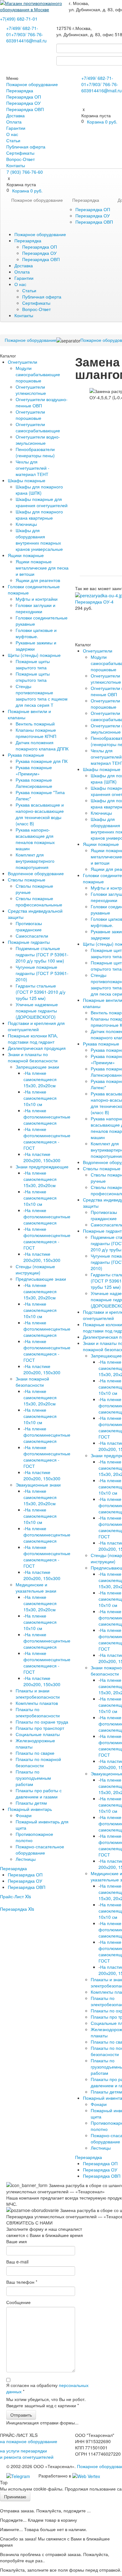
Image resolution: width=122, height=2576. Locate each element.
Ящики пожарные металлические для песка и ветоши (42, 568)
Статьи (13, 140)
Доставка (15, 115)
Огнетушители (23, 362)
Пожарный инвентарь (30, 1809)
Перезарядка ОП (24, 97)
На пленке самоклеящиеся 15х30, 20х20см (40, 1079)
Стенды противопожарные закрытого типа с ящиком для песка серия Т (42, 696)
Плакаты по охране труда (42, 1722)
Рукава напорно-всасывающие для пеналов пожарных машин (35, 839)
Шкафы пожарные (27, 480)
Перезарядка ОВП (25, 109)
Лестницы (26, 1859)
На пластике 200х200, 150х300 (42, 1157)
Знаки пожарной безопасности (32, 1382)
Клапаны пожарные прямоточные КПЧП (36, 733)
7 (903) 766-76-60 (25, 172)
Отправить (21, 2415)
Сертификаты (20, 153)
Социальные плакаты (38, 1734)
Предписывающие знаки (41, 1279)
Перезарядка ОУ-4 (94, 602)
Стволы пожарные (27, 880)
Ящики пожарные (26, 555)
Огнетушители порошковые (30, 415)
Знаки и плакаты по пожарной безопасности (33, 1057)
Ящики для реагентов (38, 580)
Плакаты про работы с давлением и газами (39, 1793)
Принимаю (15, 2496)
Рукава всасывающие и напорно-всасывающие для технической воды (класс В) (40, 814)
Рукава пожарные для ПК (42, 761)
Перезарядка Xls (17, 1909)
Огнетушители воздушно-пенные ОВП (42, 402)
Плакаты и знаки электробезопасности (38, 1694)
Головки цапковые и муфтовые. (36, 633)
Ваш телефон (22, 2282)
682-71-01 (19, 19)
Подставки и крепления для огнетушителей (36, 1026)
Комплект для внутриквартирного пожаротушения (35, 861)
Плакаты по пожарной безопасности (38, 1762)
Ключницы (26, 524)
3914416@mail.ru (29, 41)
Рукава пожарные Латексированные (34, 783)
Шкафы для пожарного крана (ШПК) (39, 490)
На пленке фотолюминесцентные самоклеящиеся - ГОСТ (47, 1138)
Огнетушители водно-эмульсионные (38, 440)
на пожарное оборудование (29, 2441)
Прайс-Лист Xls (15, 1896)
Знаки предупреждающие (42, 1167)
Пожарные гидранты (29, 942)
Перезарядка (20, 90)
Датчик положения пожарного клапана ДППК (42, 745)
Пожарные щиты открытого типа (33, 677)
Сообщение (18, 2302)
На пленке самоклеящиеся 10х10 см (40, 1098)
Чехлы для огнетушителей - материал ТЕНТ (33, 468)
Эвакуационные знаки (38, 1485)
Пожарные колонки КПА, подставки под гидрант (33, 1039)
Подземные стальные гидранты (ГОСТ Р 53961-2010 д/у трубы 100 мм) (42, 954)
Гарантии (16, 128)
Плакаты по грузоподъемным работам (33, 1778)
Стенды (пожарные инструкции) (35, 1269)
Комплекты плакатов (37, 1703)
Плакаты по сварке (35, 1753)
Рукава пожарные (26, 755)
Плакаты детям (31, 1803)
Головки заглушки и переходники (36, 608)
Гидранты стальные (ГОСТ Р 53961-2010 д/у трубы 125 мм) (41, 992)
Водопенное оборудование (36, 873)
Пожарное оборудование (32, 84)
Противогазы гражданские (29, 926)
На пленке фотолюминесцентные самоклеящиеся (47, 1117)
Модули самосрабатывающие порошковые (38, 374)
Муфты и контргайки (37, 599)
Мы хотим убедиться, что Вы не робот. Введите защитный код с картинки (46, 2402)
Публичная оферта (26, 147)
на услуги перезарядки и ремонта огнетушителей (27, 2454)
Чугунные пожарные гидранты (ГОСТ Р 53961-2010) (42, 973)
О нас (12, 134)
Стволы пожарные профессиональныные (39, 901)
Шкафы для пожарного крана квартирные (39, 515)
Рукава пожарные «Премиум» (34, 770)
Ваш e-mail (17, 2262)
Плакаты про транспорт (40, 1728)
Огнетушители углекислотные (31, 390)
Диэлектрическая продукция (37, 1048)
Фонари (24, 1815)
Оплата (14, 122)
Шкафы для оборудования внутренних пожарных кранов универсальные (39, 540)
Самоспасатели (32, 936)
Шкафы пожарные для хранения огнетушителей (42, 502)
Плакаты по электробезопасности (38, 1712)
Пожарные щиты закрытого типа (33, 664)
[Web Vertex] (86, 2476)
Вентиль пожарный (35, 724)
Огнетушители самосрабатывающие (38, 427)
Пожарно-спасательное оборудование (40, 1850)
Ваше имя (17, 2241)
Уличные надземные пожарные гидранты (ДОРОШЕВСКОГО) (37, 1011)
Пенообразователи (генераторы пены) (35, 452)
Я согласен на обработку (47, 2388)
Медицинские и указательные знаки (36, 1588)
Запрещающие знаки (37, 1067)
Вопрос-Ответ (20, 159)
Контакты (16, 165)
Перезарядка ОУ (23, 103)
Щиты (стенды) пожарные (34, 655)
